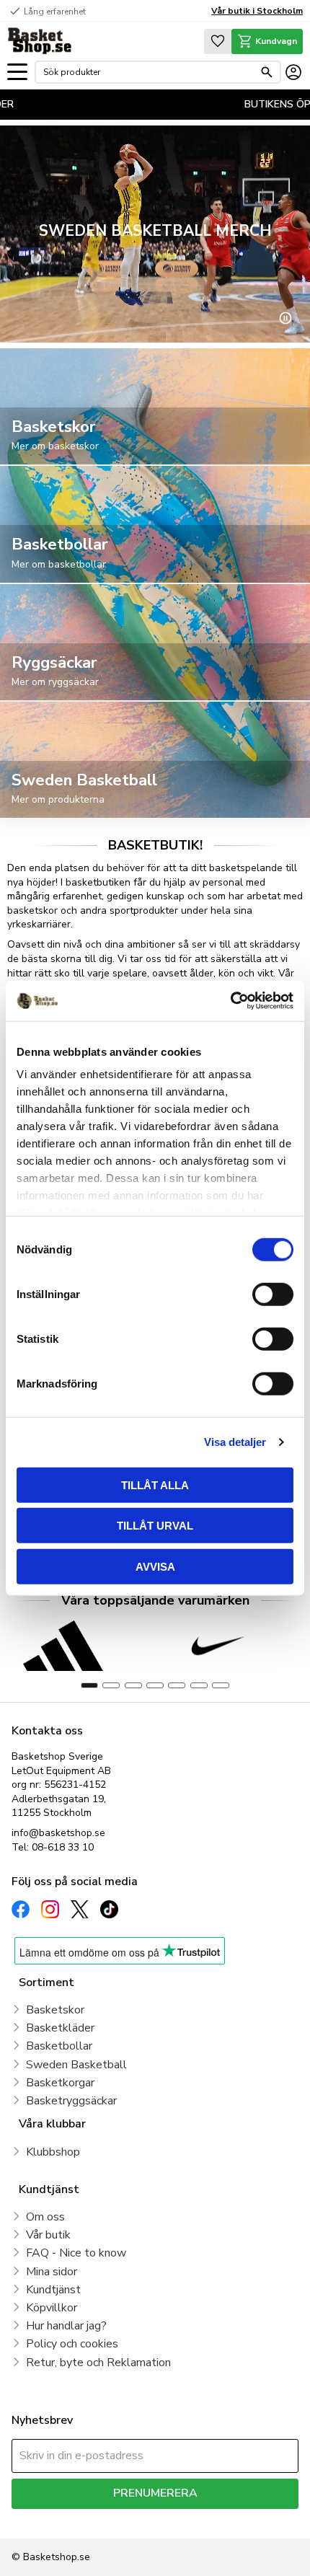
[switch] (273, 1294)
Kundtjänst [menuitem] (53, 2290)
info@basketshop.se (58, 1833)
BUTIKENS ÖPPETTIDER (227, 104)
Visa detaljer (235, 1442)
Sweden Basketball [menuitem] (76, 2065)
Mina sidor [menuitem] (52, 2272)
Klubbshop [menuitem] (53, 2152)
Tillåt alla (155, 1485)
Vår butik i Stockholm (257, 11)
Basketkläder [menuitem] (60, 2028)
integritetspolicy (243, 2519)
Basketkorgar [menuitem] (60, 2083)
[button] (17, 72)
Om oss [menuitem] (45, 2217)
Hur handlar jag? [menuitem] (66, 2326)
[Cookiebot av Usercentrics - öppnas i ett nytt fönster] (230, 1001)
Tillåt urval (155, 1526)
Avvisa (155, 1566)
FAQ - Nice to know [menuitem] (76, 2253)
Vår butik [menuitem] (48, 2235)
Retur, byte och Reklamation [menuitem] (98, 2363)
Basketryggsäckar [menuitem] (71, 2101)
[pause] (285, 318)
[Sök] (267, 72)
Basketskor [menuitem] (55, 2010)
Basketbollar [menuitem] (59, 2046)
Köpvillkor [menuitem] (52, 2308)
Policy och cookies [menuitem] (72, 2344)
